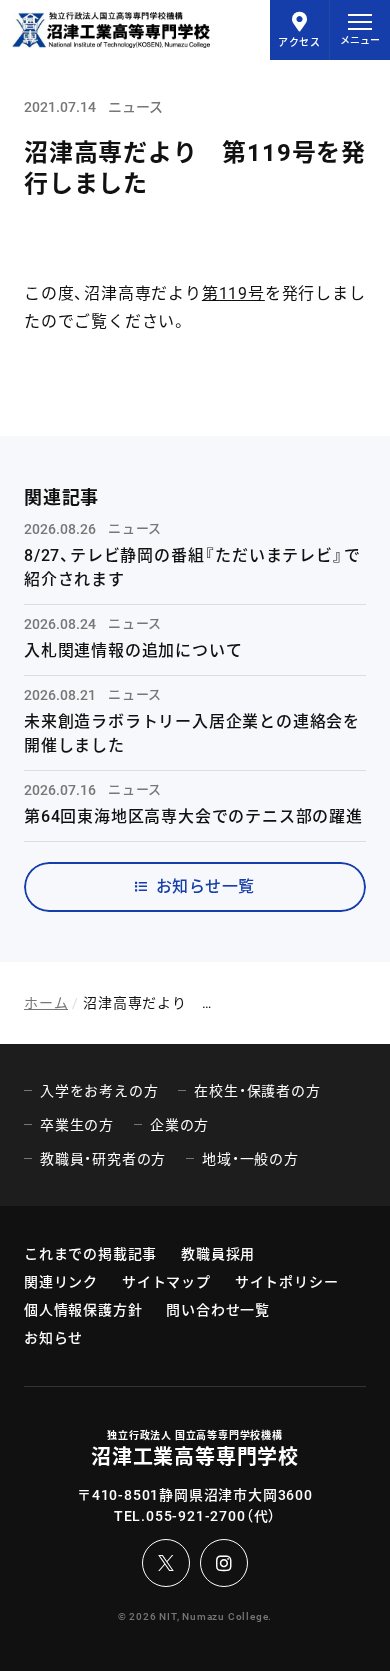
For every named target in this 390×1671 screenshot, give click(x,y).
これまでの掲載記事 (90, 1254)
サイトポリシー (287, 1282)
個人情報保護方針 (83, 1310)
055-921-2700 (196, 1516)
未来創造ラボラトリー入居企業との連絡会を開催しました (192, 733)
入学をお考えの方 (99, 1091)
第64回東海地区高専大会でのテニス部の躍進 (193, 816)
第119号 (233, 293)
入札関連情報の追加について (133, 650)
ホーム (46, 1003)
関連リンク (61, 1282)
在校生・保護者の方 (257, 1091)
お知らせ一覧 (205, 886)
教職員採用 (218, 1254)
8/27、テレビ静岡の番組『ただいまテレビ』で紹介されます (192, 567)
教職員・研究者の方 (103, 1159)
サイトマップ (166, 1282)
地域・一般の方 (250, 1159)
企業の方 (179, 1125)
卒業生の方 (77, 1125)
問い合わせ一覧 (218, 1310)
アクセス (299, 42)
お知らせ (53, 1338)
